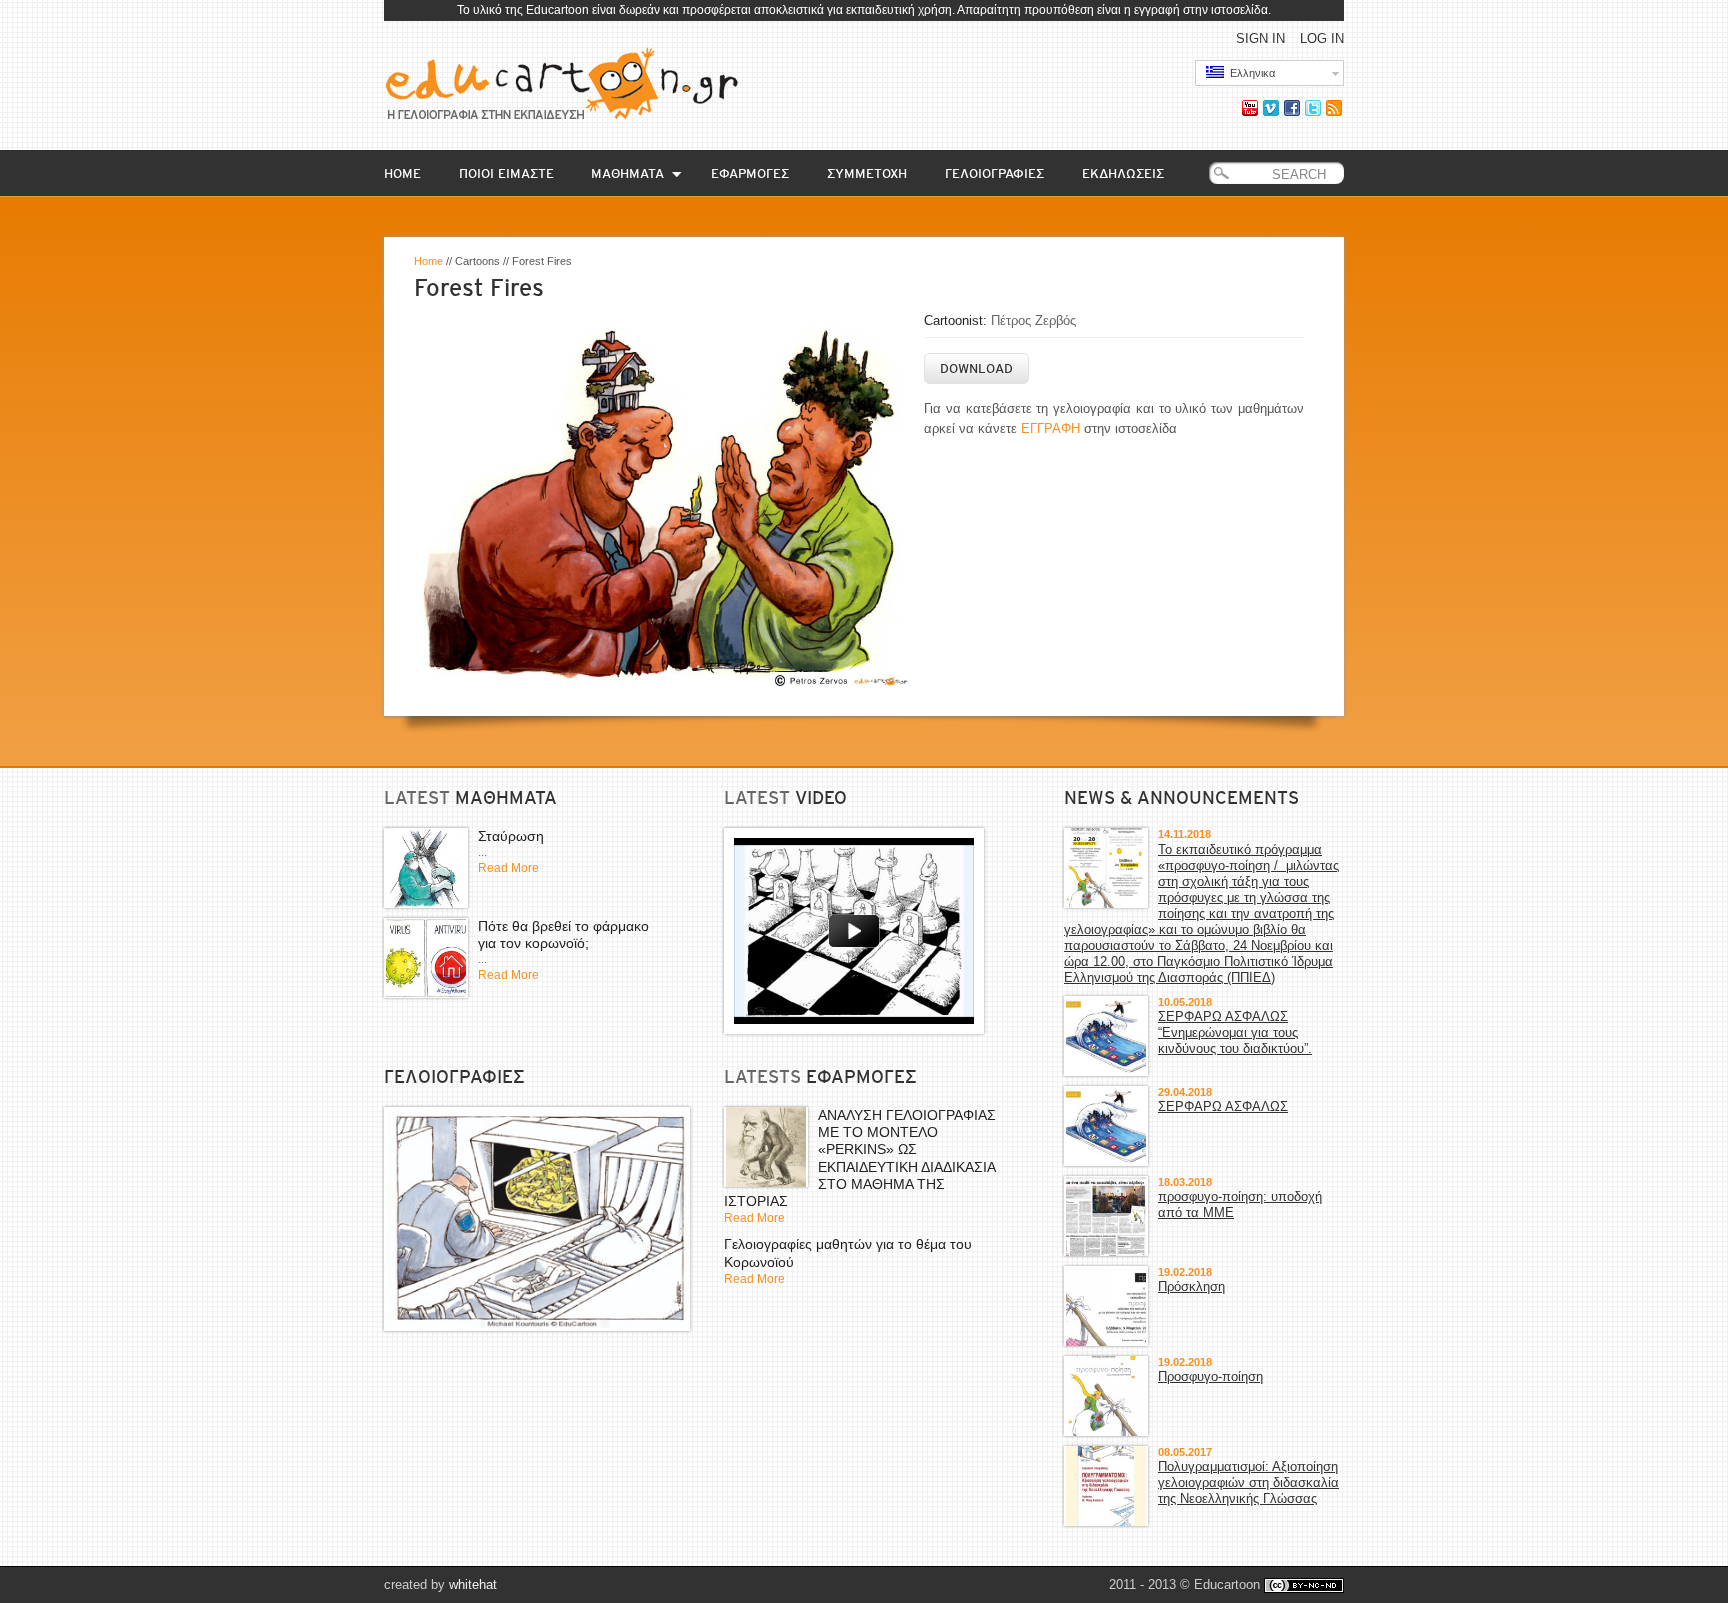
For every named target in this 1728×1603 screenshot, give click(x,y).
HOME (402, 173)
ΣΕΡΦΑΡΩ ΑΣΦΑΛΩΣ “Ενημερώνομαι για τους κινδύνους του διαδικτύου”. (1235, 1032)
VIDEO (821, 798)
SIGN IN (1260, 38)
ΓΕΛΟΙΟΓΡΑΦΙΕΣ (994, 173)
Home (428, 261)
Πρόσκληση (1191, 1286)
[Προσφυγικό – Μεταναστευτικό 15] (537, 1219)
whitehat (473, 1584)
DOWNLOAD (976, 368)
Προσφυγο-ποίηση (1210, 1376)
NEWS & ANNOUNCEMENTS (1181, 798)
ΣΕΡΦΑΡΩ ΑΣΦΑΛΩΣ (1223, 1106)
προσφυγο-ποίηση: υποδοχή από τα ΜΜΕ (1240, 1204)
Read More (508, 868)
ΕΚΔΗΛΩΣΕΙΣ (1123, 173)
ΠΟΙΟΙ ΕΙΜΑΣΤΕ (506, 173)
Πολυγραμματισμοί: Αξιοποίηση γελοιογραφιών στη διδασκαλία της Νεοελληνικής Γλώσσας (1248, 1482)
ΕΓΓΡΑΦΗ (1050, 428)
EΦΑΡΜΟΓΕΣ (750, 173)
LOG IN (1322, 38)
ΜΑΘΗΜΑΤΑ (627, 173)
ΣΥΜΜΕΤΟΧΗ (867, 173)
